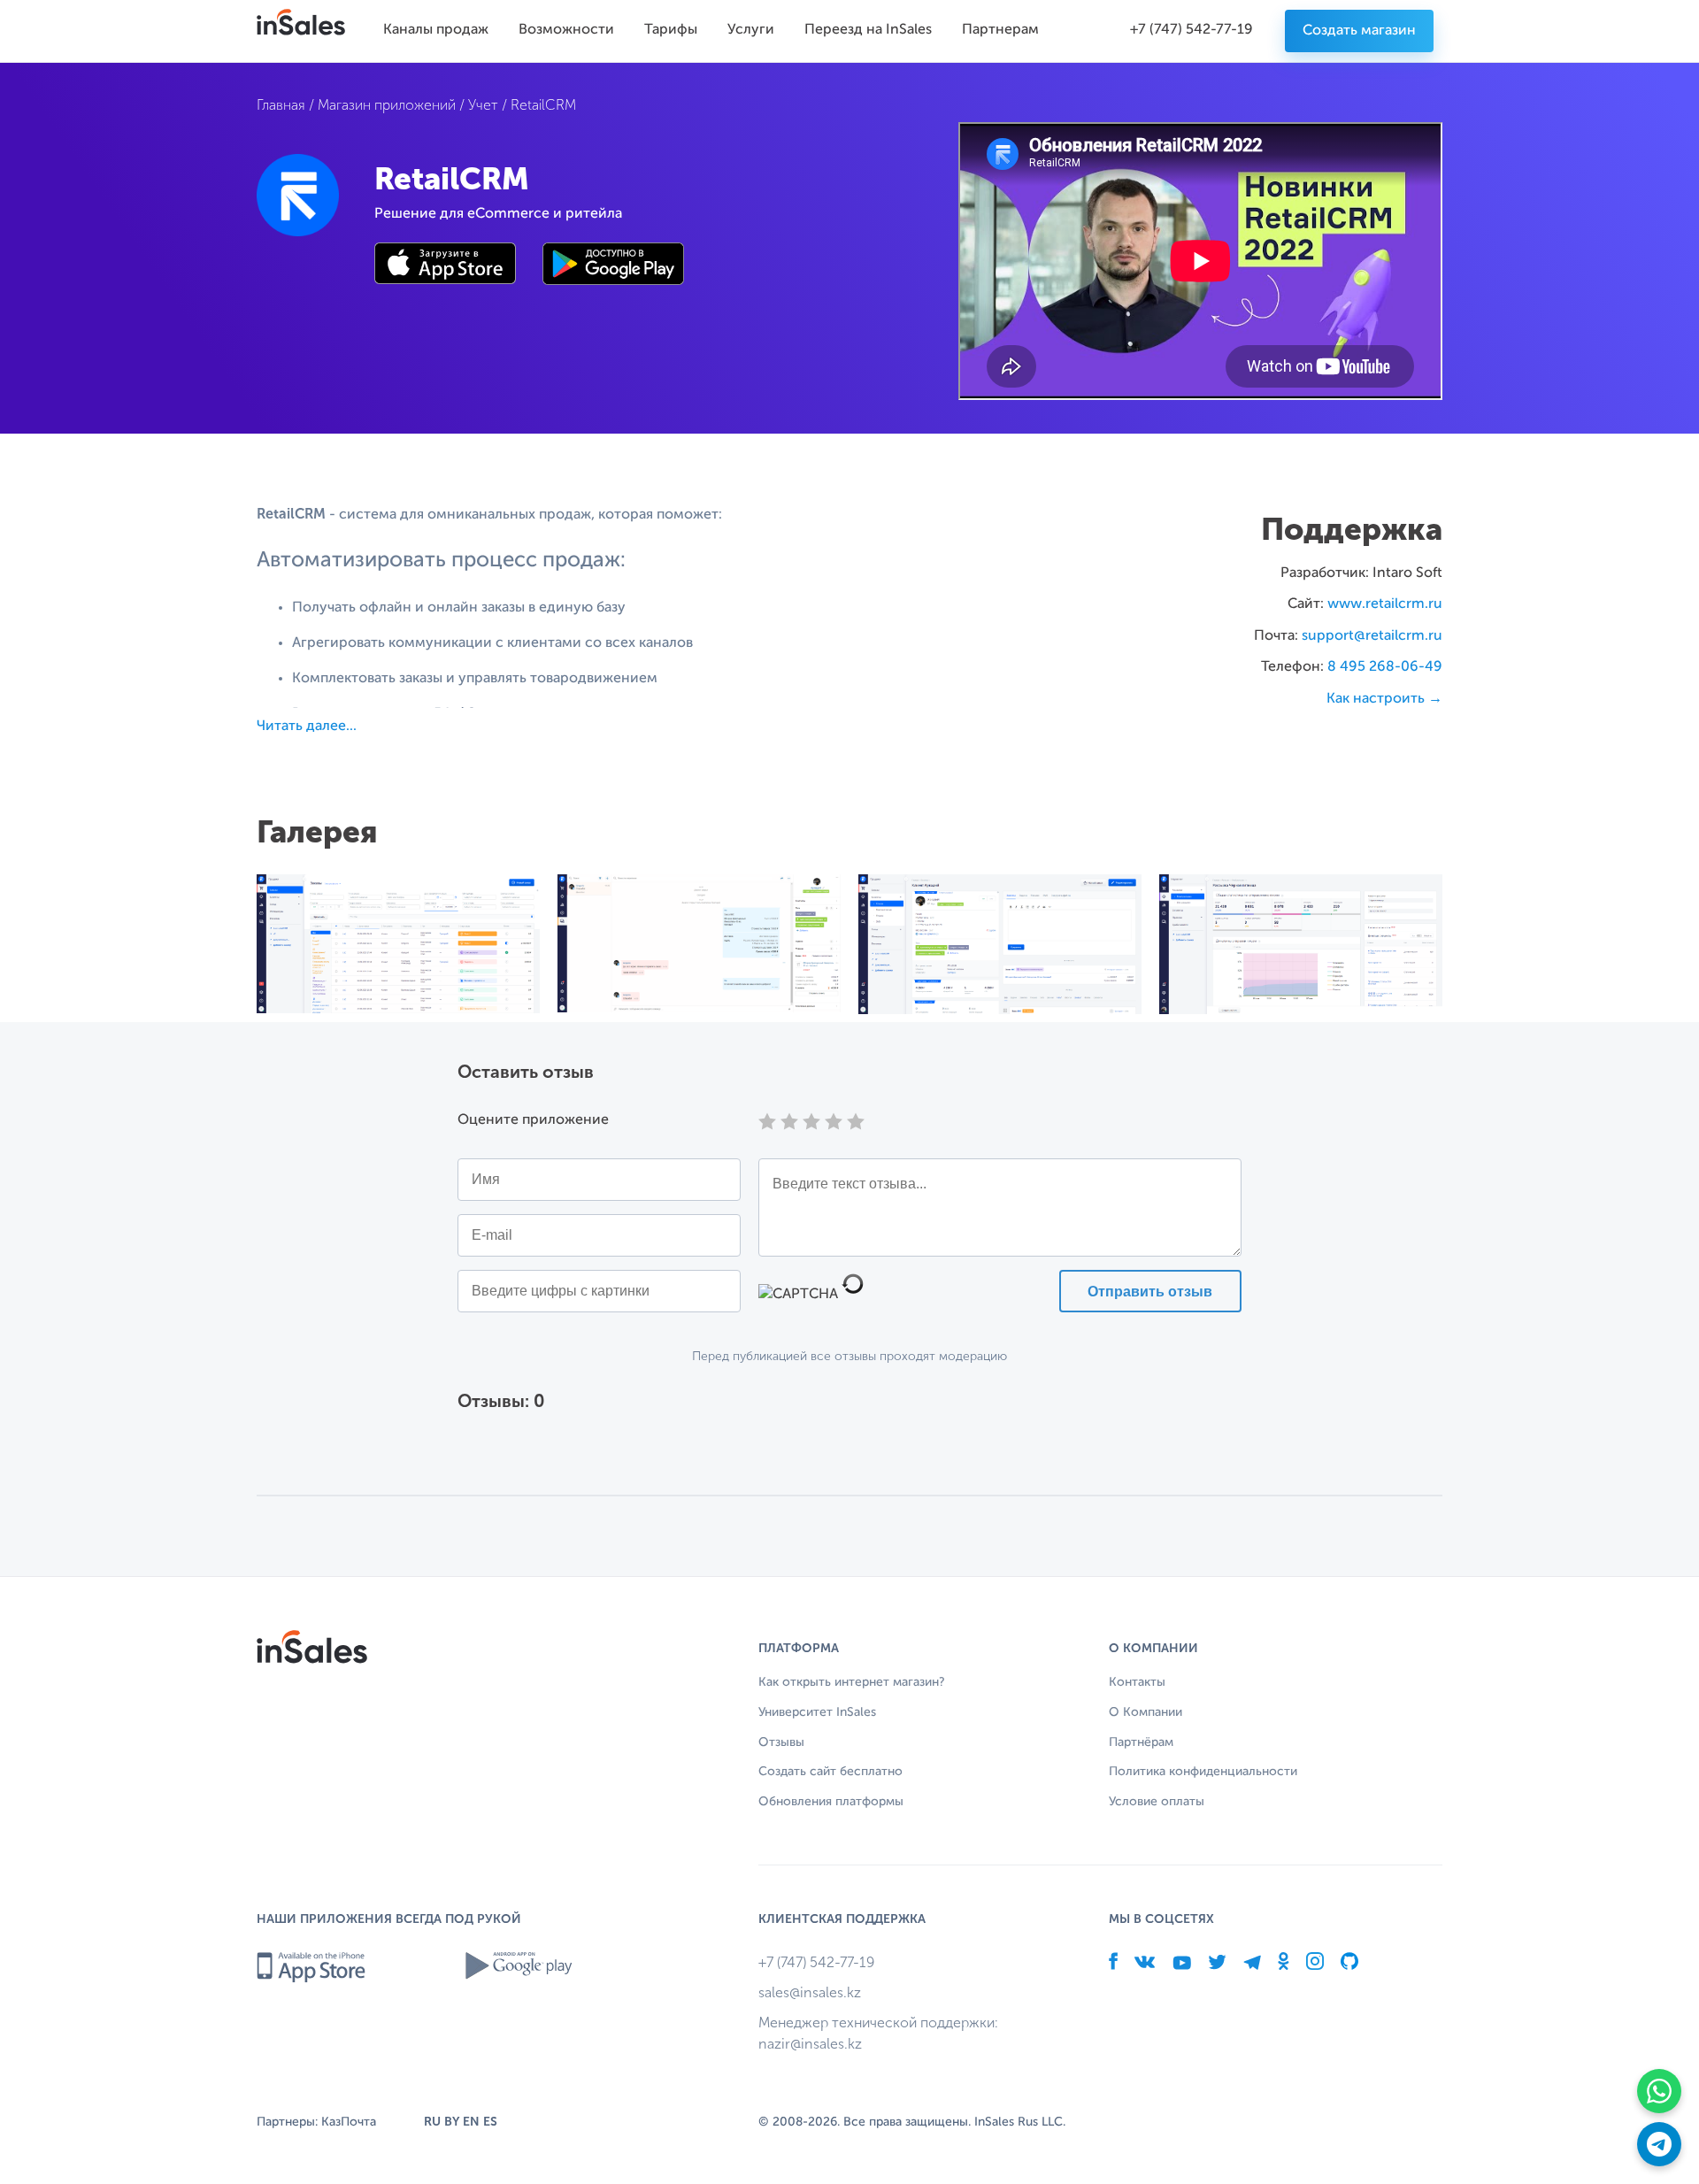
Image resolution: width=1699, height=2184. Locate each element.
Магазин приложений (387, 105)
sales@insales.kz (810, 1992)
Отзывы (781, 1742)
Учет (483, 105)
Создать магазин (1359, 31)
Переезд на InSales (868, 30)
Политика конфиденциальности (1203, 1772)
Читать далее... (307, 727)
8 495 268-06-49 (1385, 667)
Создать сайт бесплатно (830, 1772)
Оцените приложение (533, 1120)
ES (490, 2122)
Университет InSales (817, 1712)
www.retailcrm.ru (1385, 604)
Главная (281, 105)
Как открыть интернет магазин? (852, 1682)
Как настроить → (1384, 699)
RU (432, 2122)
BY (452, 2122)
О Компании (1145, 1712)
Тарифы (671, 30)
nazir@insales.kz (810, 2044)
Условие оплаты (1157, 1802)
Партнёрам (1141, 1742)
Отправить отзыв (1150, 1292)
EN (471, 2122)
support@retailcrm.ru (1372, 636)
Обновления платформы (831, 1802)
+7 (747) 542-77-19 (1192, 30)
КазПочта (349, 2122)
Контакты (1137, 1682)
